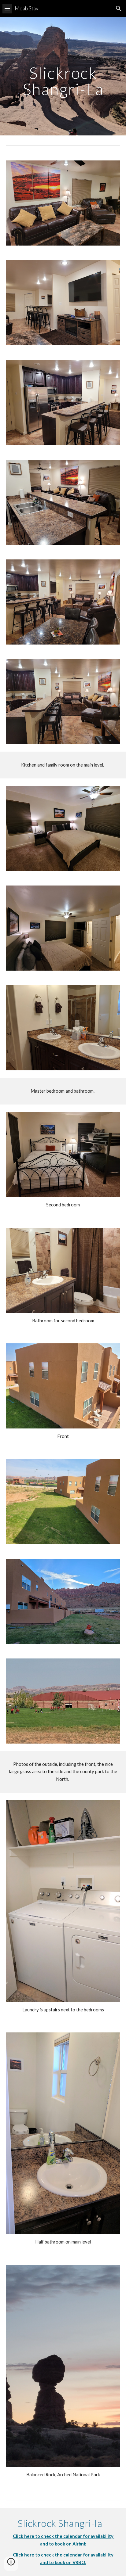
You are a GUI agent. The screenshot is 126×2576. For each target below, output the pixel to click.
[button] (7, 8)
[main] (63, 76)
